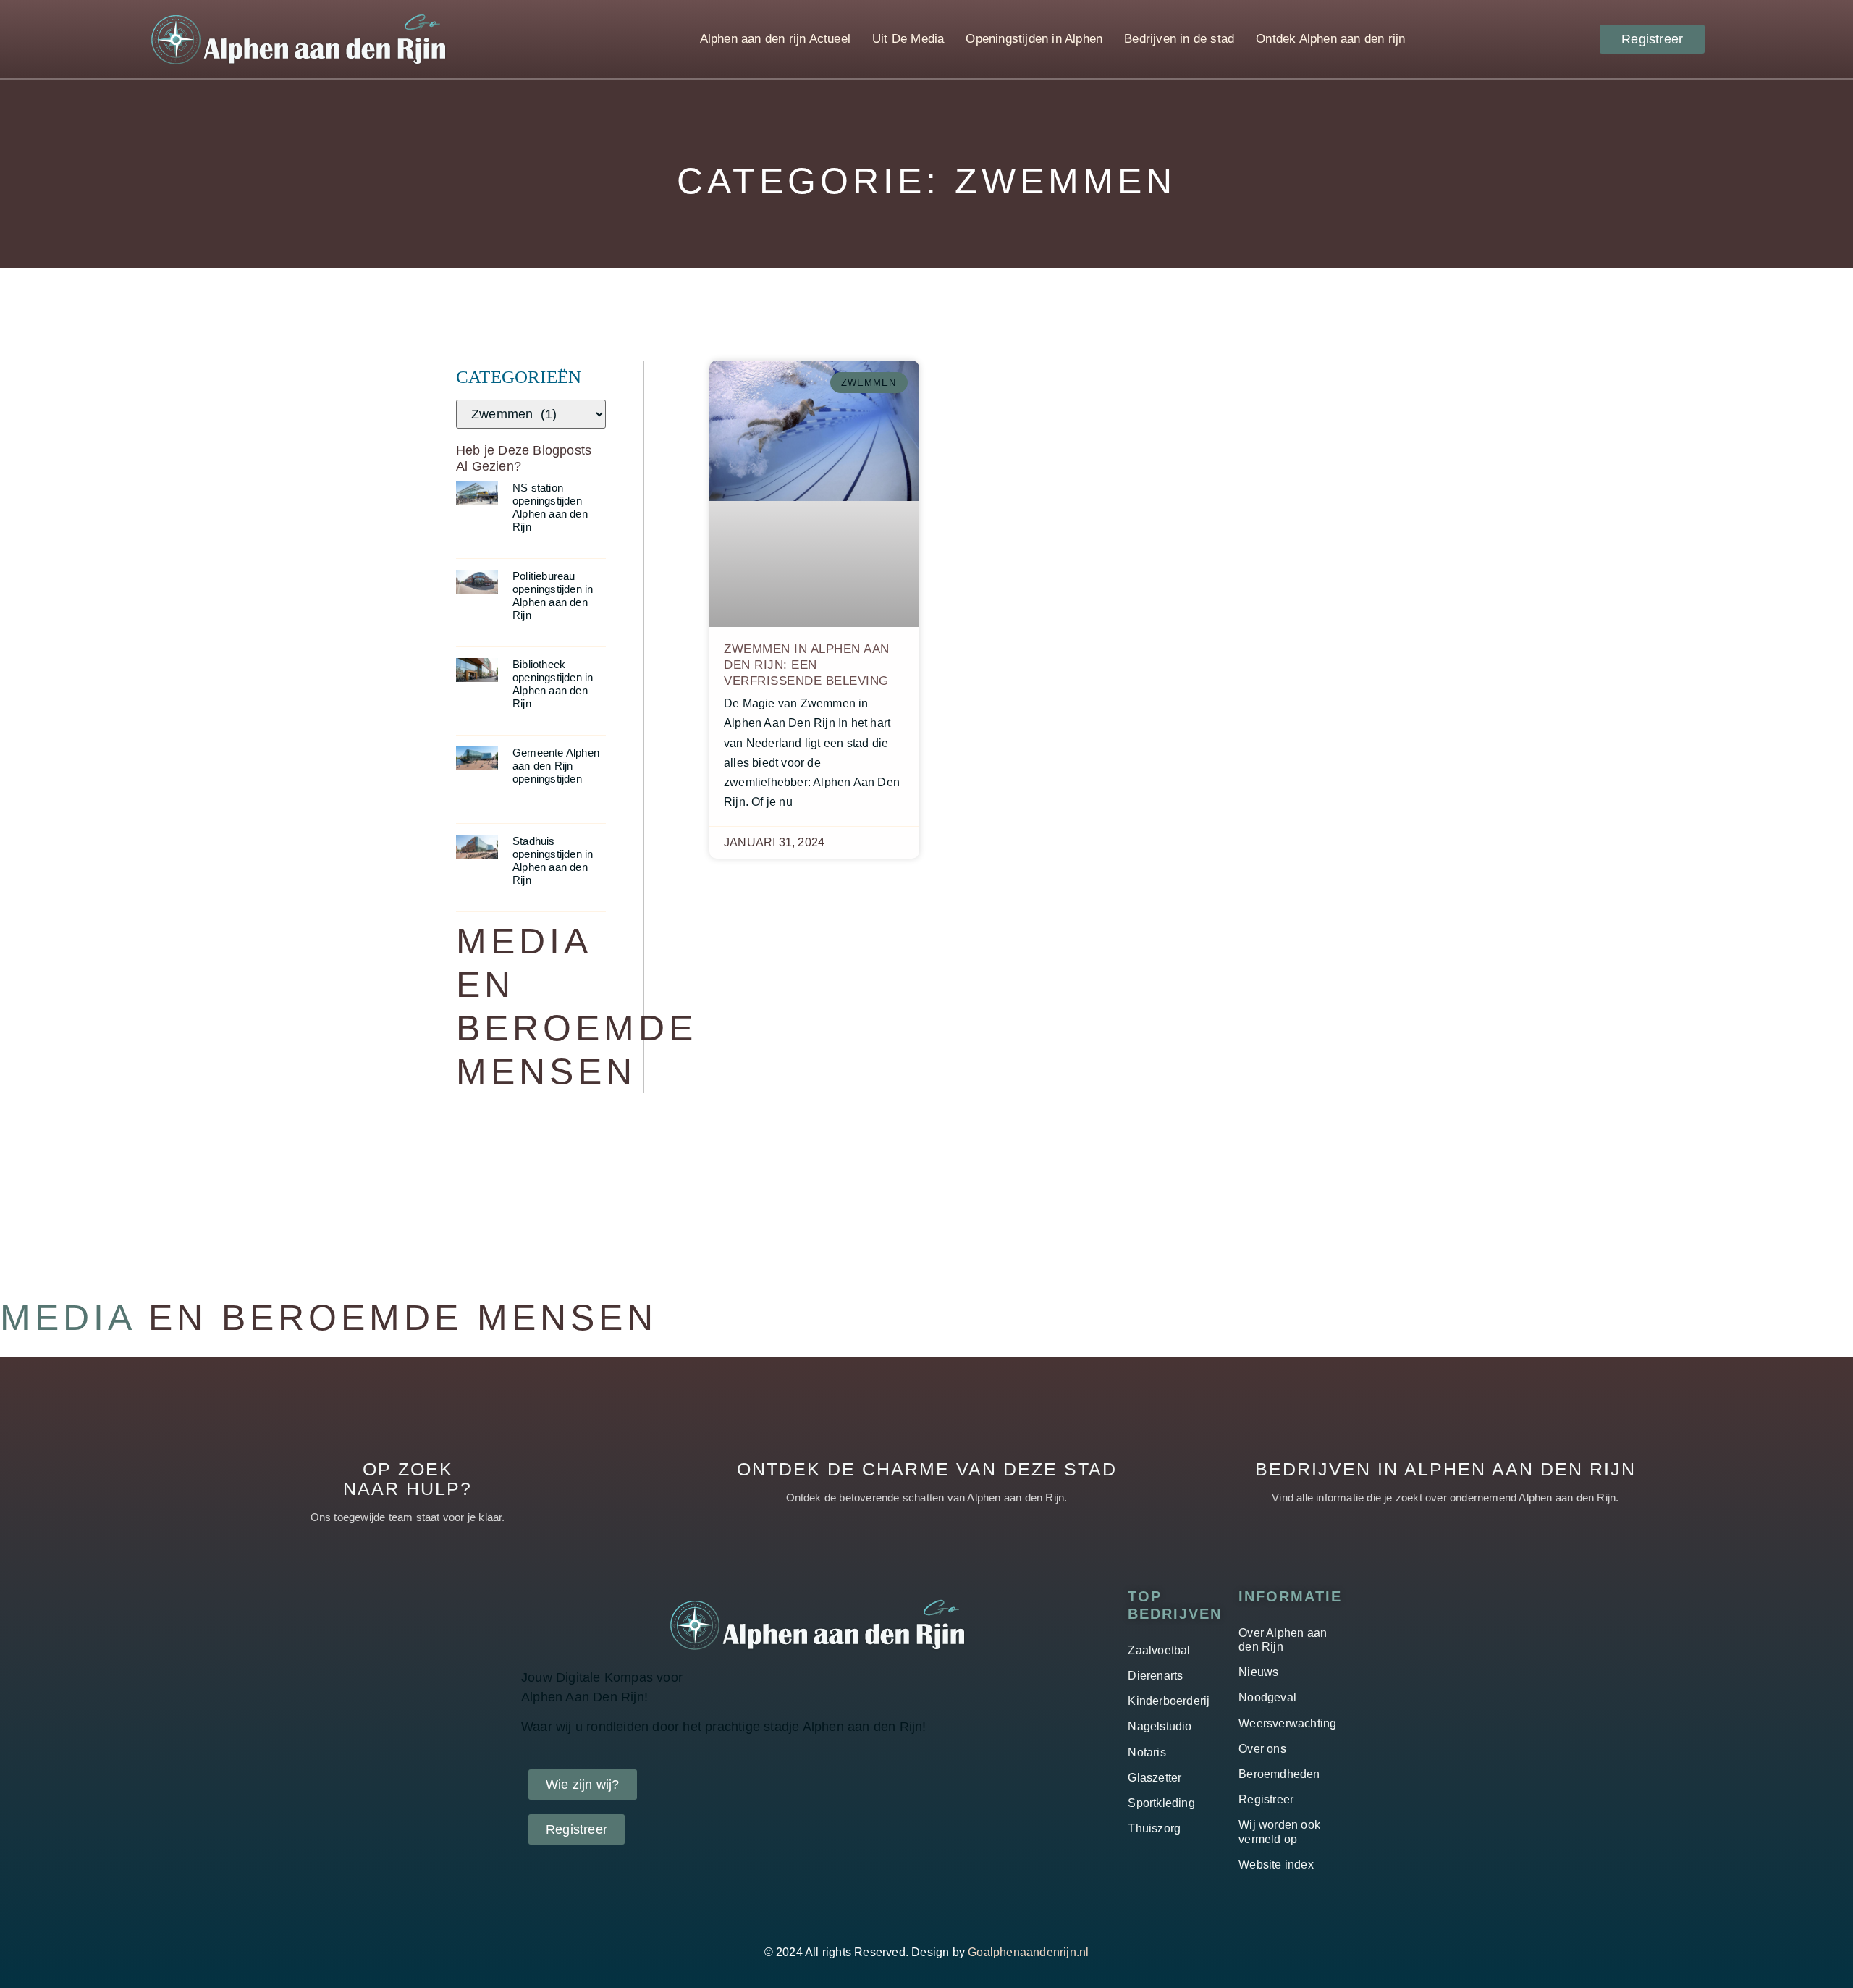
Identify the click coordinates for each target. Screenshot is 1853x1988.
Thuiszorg (1154, 1828)
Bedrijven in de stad (1179, 39)
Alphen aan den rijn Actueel (775, 39)
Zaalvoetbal (1159, 1650)
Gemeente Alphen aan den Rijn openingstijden (556, 766)
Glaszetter (1155, 1778)
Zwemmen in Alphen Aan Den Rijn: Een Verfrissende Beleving (807, 665)
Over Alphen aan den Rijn (1283, 1640)
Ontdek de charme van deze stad (927, 1469)
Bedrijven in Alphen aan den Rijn (1445, 1469)
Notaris (1147, 1752)
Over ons (1262, 1749)
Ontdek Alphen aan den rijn (1330, 39)
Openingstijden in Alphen (1034, 39)
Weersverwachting (1287, 1723)
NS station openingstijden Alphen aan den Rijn (550, 507)
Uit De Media (908, 39)
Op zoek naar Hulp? (408, 1479)
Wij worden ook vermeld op (1279, 1832)
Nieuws (1258, 1672)
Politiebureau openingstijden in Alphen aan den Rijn (553, 595)
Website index (1276, 1865)
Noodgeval (1267, 1697)
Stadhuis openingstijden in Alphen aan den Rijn (553, 860)
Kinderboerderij (1169, 1701)
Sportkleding (1161, 1803)
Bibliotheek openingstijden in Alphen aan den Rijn (553, 684)
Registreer (1266, 1799)
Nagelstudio (1160, 1726)
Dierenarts (1155, 1676)
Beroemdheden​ (1279, 1774)
